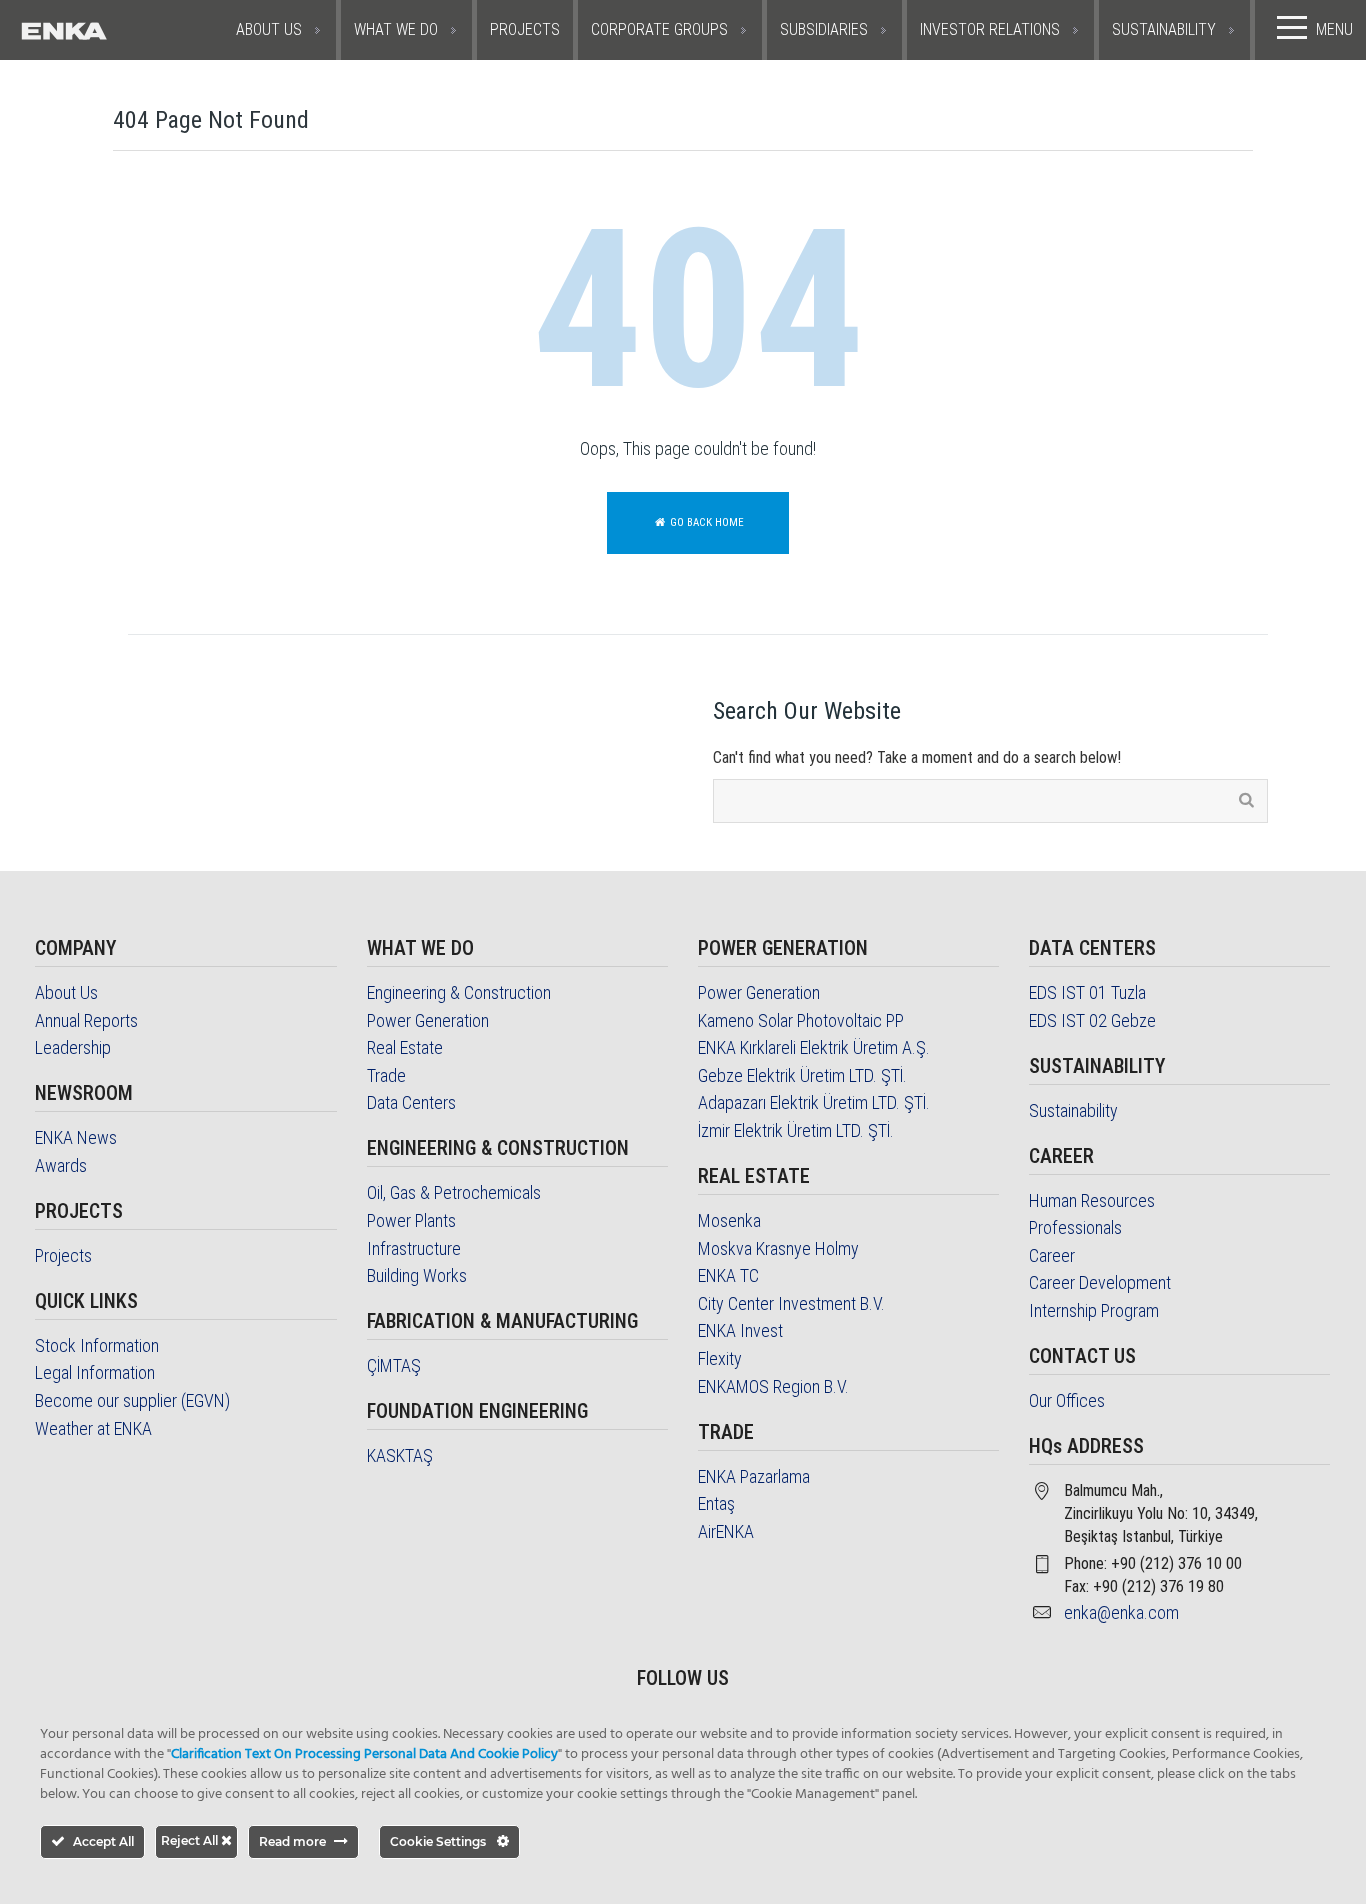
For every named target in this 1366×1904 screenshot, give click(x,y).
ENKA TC (728, 1275)
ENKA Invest (740, 1330)
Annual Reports (86, 1020)
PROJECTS (525, 29)
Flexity (720, 1358)
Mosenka (729, 1220)
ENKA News (76, 1137)
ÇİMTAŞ (394, 1365)
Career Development (1100, 1282)
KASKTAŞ (400, 1455)
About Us (66, 992)
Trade (386, 1075)
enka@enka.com (1121, 1612)
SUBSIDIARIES (824, 29)
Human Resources (1092, 1200)
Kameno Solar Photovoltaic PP (801, 1020)
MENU (1334, 29)
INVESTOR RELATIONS (990, 29)
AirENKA (726, 1531)
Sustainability (1073, 1110)
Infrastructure (414, 1248)
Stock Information (97, 1345)
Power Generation (428, 1020)
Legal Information (95, 1372)
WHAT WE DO (396, 29)
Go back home (705, 522)
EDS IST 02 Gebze (1092, 1020)
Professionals (1075, 1227)
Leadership (73, 1047)
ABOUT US (269, 29)
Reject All (191, 1840)
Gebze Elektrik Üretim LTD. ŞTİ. (802, 1075)
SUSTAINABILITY (1164, 29)
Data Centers (411, 1102)
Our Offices (1067, 1400)
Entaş (716, 1503)
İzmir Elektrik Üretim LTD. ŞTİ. (796, 1130)
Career (1052, 1255)
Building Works (417, 1275)
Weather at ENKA (93, 1428)
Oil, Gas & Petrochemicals (454, 1192)
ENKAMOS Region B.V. (773, 1386)
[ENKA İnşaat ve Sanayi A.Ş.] (107, 30)
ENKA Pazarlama (754, 1476)
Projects (63, 1255)
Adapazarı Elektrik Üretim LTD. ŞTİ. (814, 1102)
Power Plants (411, 1220)
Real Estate (405, 1047)
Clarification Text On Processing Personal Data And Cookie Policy (364, 1754)
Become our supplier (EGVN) (132, 1400)
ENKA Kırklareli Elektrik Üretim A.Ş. (814, 1047)
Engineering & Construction (459, 992)
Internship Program (1094, 1310)
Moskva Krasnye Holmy (778, 1248)
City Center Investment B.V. (791, 1303)
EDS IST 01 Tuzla (1087, 992)
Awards (61, 1165)
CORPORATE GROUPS (659, 29)
